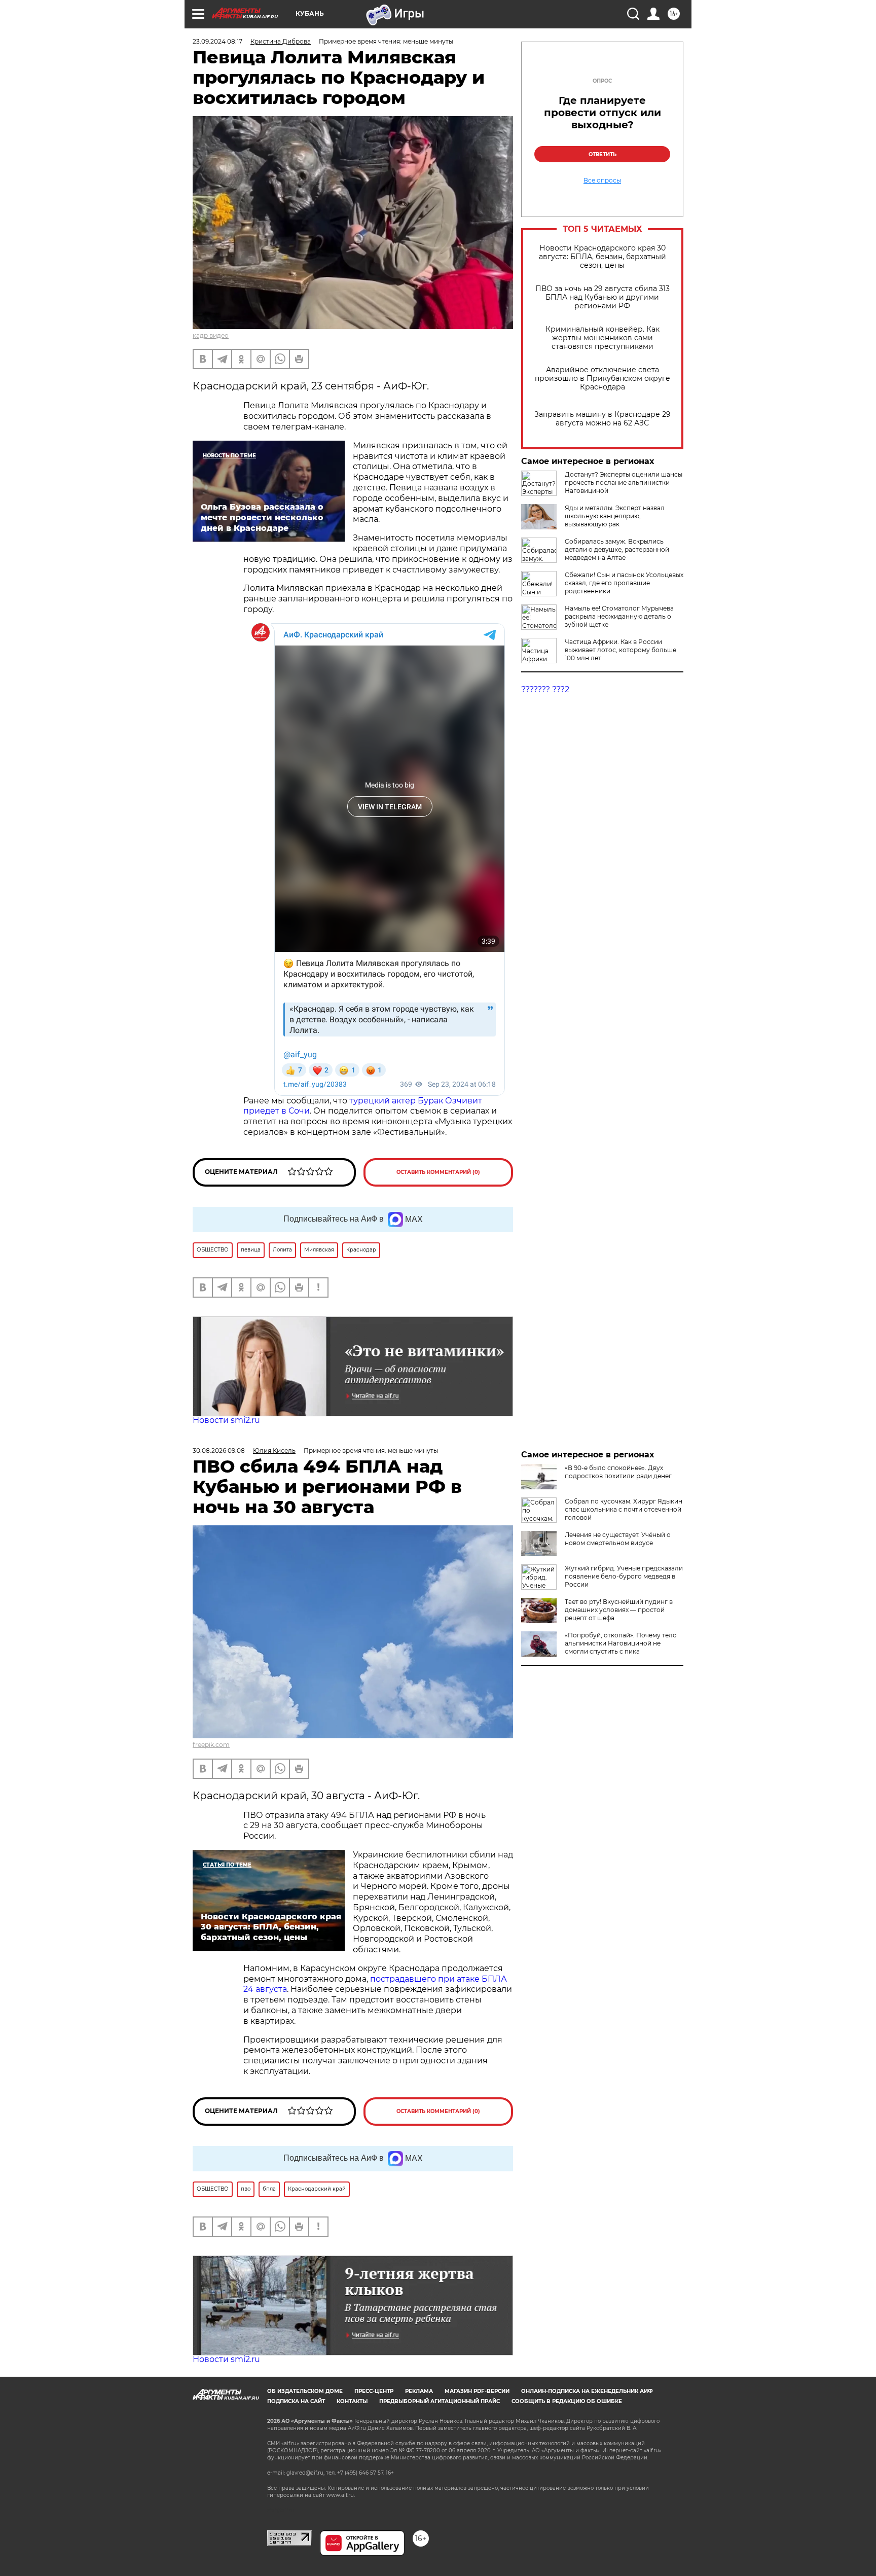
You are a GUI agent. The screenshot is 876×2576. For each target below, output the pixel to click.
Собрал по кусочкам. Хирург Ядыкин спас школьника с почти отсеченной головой (624, 1509)
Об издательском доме (305, 2391)
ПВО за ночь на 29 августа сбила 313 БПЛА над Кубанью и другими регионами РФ (603, 297)
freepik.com (211, 1745)
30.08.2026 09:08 (219, 1451)
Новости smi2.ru (226, 1420)
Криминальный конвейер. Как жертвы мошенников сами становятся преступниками (603, 338)
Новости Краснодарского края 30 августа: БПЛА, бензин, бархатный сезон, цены (603, 257)
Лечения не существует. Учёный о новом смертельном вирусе (618, 1539)
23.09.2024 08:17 (217, 41)
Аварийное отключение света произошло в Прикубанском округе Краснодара (603, 379)
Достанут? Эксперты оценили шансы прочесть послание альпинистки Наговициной (624, 482)
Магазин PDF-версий (477, 2391)
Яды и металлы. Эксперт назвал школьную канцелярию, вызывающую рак (615, 516)
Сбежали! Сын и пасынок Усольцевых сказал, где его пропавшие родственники (624, 583)
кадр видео (211, 335)
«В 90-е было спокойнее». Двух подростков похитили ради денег (618, 1472)
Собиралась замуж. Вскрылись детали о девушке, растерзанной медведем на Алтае (617, 549)
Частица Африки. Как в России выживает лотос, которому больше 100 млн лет (620, 650)
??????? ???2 (545, 689)
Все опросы (602, 181)
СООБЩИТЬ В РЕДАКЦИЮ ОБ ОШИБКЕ (567, 2401)
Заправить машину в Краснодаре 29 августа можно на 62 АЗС (603, 419)
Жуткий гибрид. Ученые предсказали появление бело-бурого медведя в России (624, 1576)
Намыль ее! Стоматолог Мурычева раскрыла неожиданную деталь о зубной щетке (619, 616)
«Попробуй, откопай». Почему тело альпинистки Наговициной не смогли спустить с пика (621, 1643)
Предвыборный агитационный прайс (440, 2401)
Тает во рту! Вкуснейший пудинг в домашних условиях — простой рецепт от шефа (619, 1610)
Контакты (352, 2401)
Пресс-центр (374, 2391)
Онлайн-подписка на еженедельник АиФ (587, 2391)
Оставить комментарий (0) (438, 1172)
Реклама (419, 2391)
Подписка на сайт (296, 2401)
